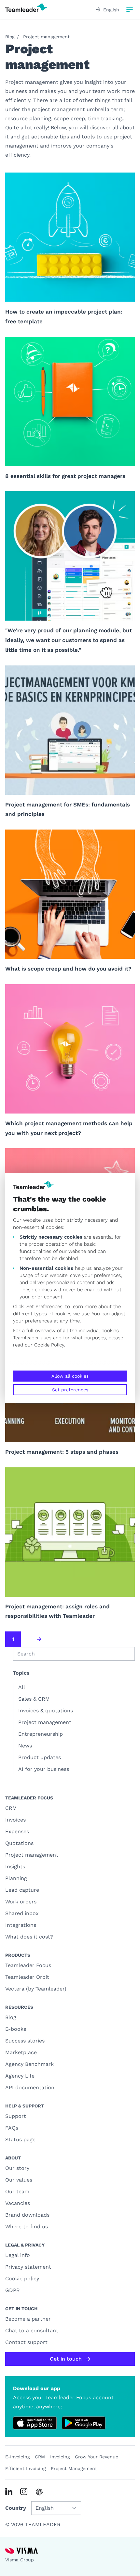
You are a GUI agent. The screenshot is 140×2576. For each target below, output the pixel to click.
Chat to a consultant (32, 2331)
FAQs (12, 2128)
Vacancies (18, 2203)
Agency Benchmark (29, 2064)
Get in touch (66, 2359)
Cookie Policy (49, 1345)
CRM (11, 1808)
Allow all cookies (70, 1376)
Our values (19, 2180)
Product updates (40, 1757)
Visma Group (20, 2560)
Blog (10, 37)
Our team (17, 2191)
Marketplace (21, 2052)
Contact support (26, 2342)
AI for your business (44, 1769)
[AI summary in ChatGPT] (39, 2492)
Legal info (18, 2255)
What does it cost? (29, 1937)
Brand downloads (27, 2215)
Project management (46, 37)
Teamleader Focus (28, 1965)
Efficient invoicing (25, 2468)
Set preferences (70, 1390)
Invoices (15, 1820)
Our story (17, 2168)
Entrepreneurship (41, 1734)
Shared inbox (22, 1913)
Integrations (21, 1925)
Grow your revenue (97, 2457)
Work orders (21, 1902)
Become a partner (28, 2319)
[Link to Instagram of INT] (24, 2492)
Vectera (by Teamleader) (36, 1989)
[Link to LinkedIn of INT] (9, 2492)
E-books (16, 2029)
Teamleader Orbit (27, 1977)
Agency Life (20, 2076)
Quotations (19, 1843)
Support (16, 2116)
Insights (15, 1867)
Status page (20, 2139)
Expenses (17, 1831)
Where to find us (27, 2227)
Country (16, 2508)
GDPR (13, 2290)
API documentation (30, 2087)
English (111, 10)
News (25, 1746)
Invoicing (60, 2457)
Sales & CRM (34, 1699)
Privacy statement (28, 2267)
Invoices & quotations (46, 1711)
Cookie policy (22, 2279)
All (22, 1687)
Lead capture (22, 1890)
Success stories (25, 2041)
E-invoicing (17, 2457)
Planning (16, 1878)
